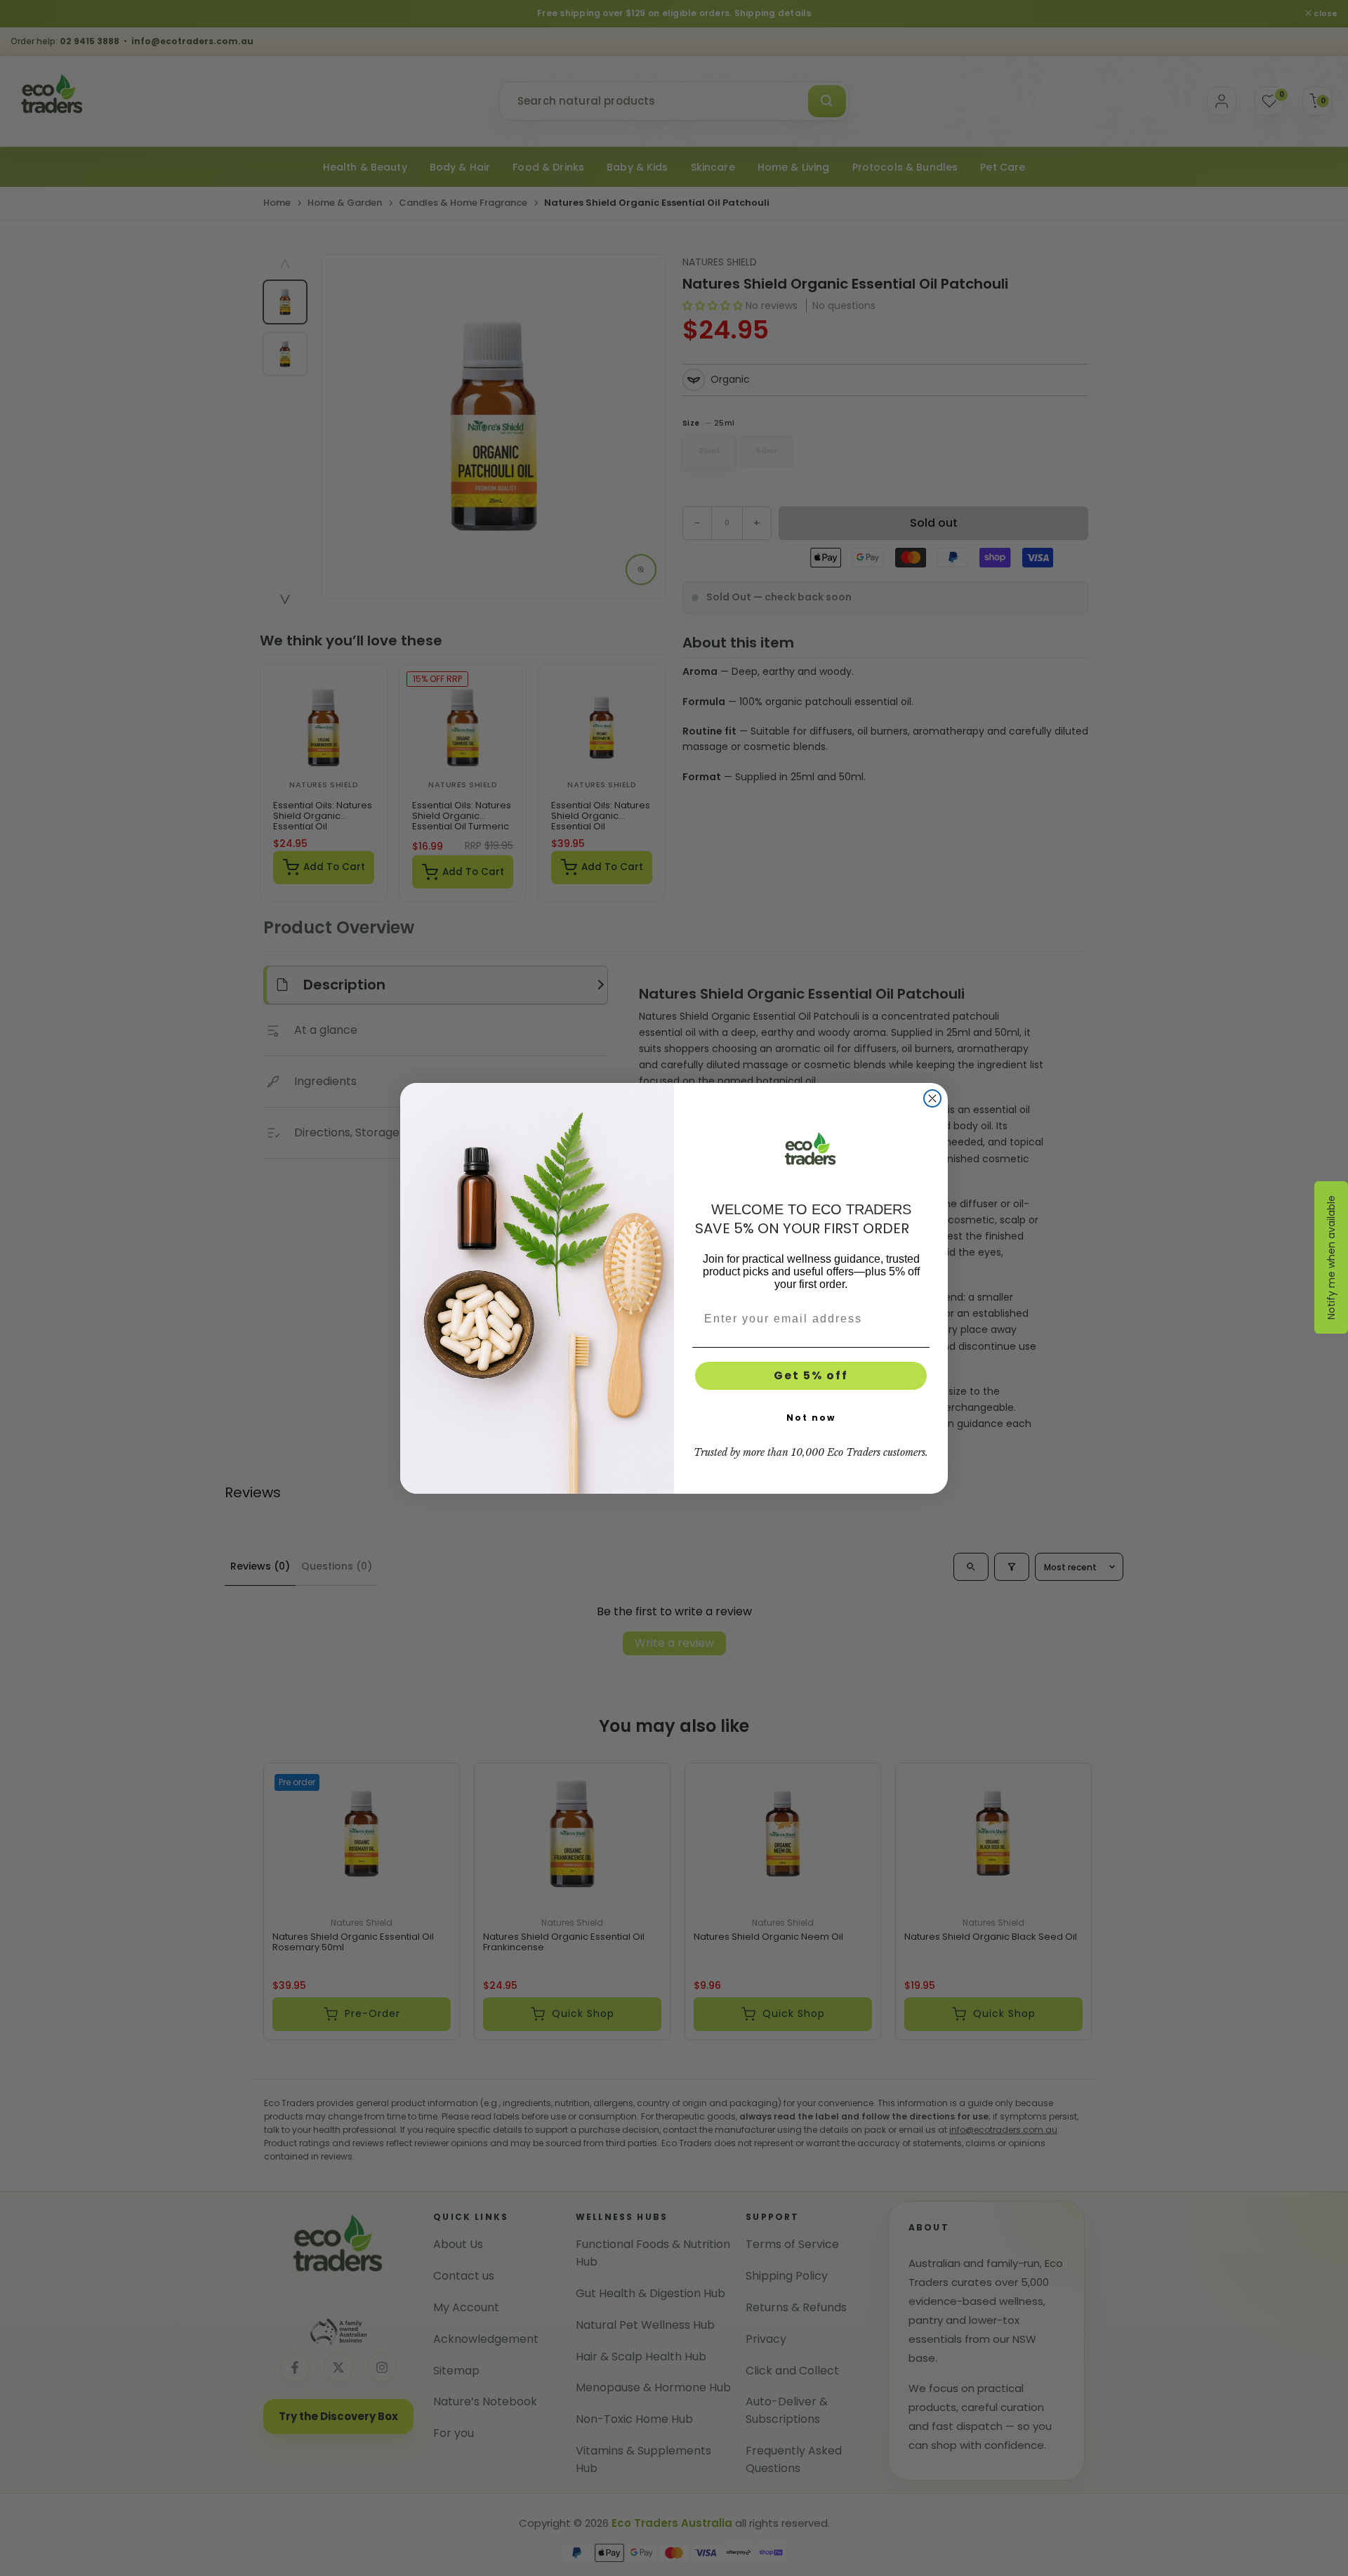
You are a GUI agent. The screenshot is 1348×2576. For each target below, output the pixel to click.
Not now (811, 1418)
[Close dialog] (932, 1098)
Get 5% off (811, 1375)
